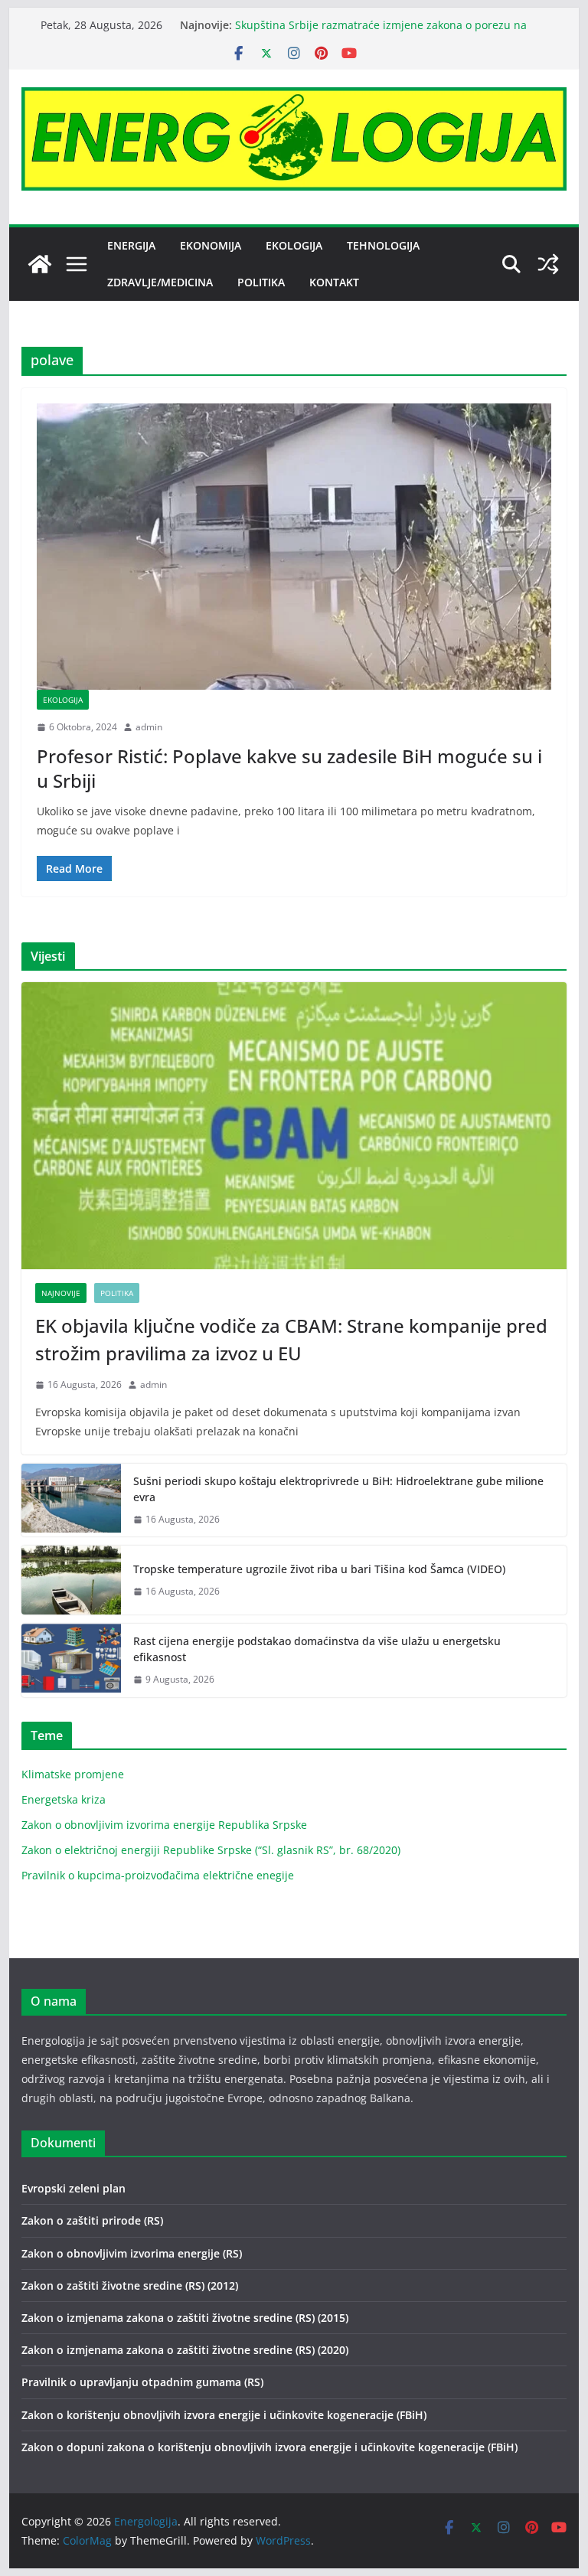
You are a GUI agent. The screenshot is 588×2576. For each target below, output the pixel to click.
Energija (131, 245)
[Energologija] (40, 264)
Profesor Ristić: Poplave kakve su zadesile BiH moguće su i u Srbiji (289, 768)
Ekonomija (211, 245)
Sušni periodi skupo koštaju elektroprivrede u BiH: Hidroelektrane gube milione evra (338, 1489)
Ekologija (294, 245)
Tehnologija (383, 245)
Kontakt (334, 282)
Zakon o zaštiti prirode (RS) (92, 2220)
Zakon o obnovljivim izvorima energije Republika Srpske (164, 1825)
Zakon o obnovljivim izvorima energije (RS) (132, 2253)
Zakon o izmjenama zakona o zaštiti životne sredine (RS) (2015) (185, 2318)
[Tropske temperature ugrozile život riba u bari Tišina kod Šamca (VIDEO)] (71, 1580)
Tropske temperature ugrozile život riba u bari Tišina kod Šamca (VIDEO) (319, 1569)
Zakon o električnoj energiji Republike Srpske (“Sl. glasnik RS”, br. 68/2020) (211, 1850)
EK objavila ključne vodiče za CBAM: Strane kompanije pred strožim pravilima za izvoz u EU (291, 1339)
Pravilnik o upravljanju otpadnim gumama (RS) (142, 2382)
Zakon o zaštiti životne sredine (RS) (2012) (130, 2285)
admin (149, 727)
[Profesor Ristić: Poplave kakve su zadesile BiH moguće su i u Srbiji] (294, 547)
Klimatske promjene (73, 1774)
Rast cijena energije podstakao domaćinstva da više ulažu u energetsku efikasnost (317, 1649)
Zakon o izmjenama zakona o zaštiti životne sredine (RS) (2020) (185, 2350)
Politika (261, 282)
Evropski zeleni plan (73, 2188)
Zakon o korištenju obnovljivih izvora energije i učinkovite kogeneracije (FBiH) (224, 2415)
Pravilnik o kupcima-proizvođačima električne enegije (158, 1875)
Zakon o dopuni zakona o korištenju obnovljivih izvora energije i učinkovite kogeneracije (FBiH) (269, 2447)
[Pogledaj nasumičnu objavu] (548, 264)
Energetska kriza (64, 1799)
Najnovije (61, 1293)
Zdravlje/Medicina (160, 282)
